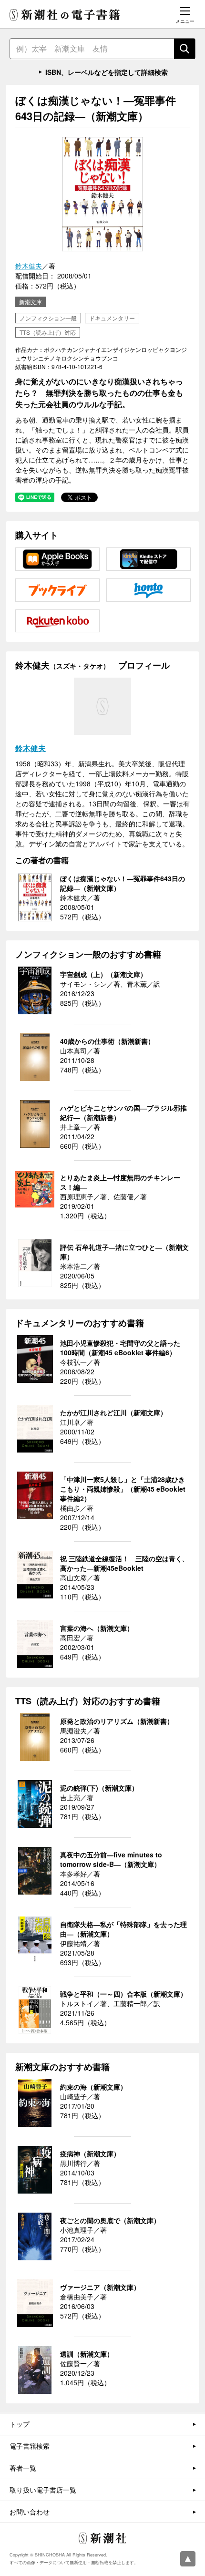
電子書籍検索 (30, 2446)
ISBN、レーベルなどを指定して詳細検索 (107, 72)
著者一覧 (23, 2468)
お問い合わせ (30, 2512)
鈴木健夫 (29, 266)
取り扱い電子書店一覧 (43, 2490)
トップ (20, 2424)
